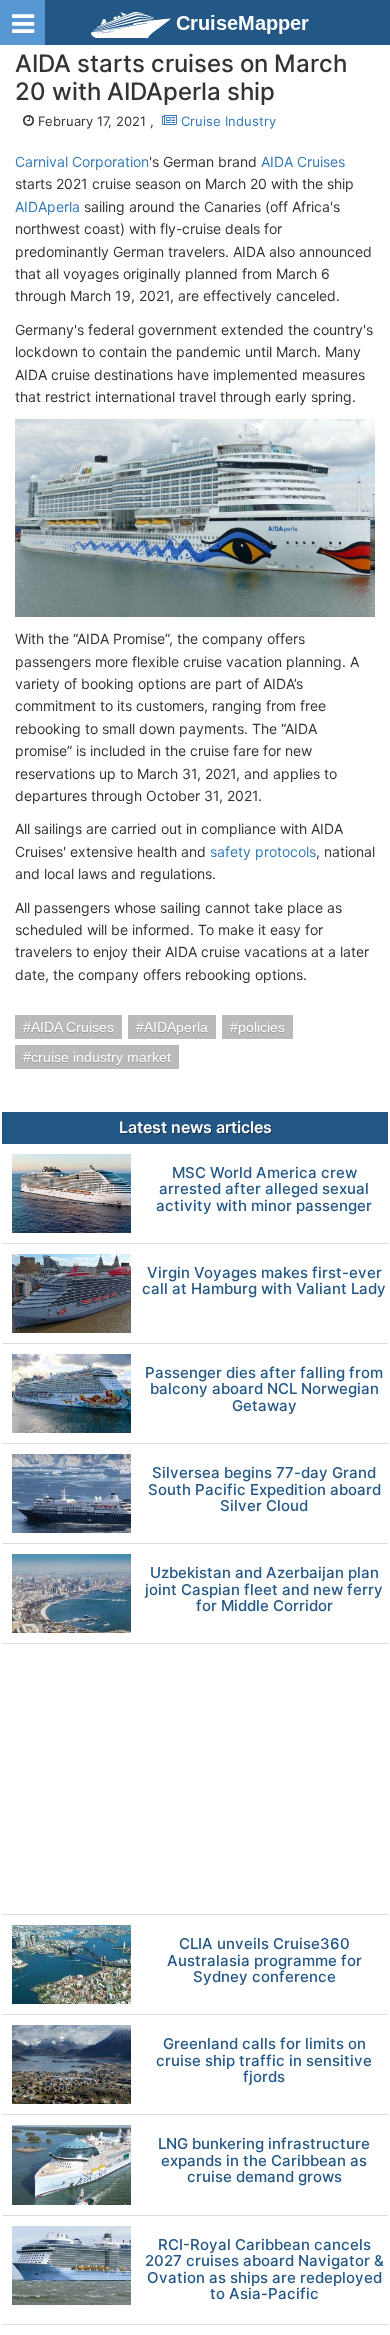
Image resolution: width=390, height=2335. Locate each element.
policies (261, 1027)
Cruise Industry (226, 121)
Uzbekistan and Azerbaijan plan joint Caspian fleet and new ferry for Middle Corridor (264, 1590)
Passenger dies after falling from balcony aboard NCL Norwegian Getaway (264, 1390)
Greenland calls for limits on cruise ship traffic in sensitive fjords (264, 2061)
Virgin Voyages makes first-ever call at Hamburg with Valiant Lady (264, 1281)
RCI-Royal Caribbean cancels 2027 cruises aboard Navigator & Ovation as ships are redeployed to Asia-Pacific (264, 2270)
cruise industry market (101, 1057)
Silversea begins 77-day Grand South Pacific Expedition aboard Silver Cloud (264, 1490)
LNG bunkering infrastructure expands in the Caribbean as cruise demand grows (264, 2161)
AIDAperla (47, 206)
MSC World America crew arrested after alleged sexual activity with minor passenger (264, 1190)
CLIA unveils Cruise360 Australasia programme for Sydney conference (264, 1961)
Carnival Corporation (82, 161)
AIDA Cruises (303, 161)
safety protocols (263, 851)
